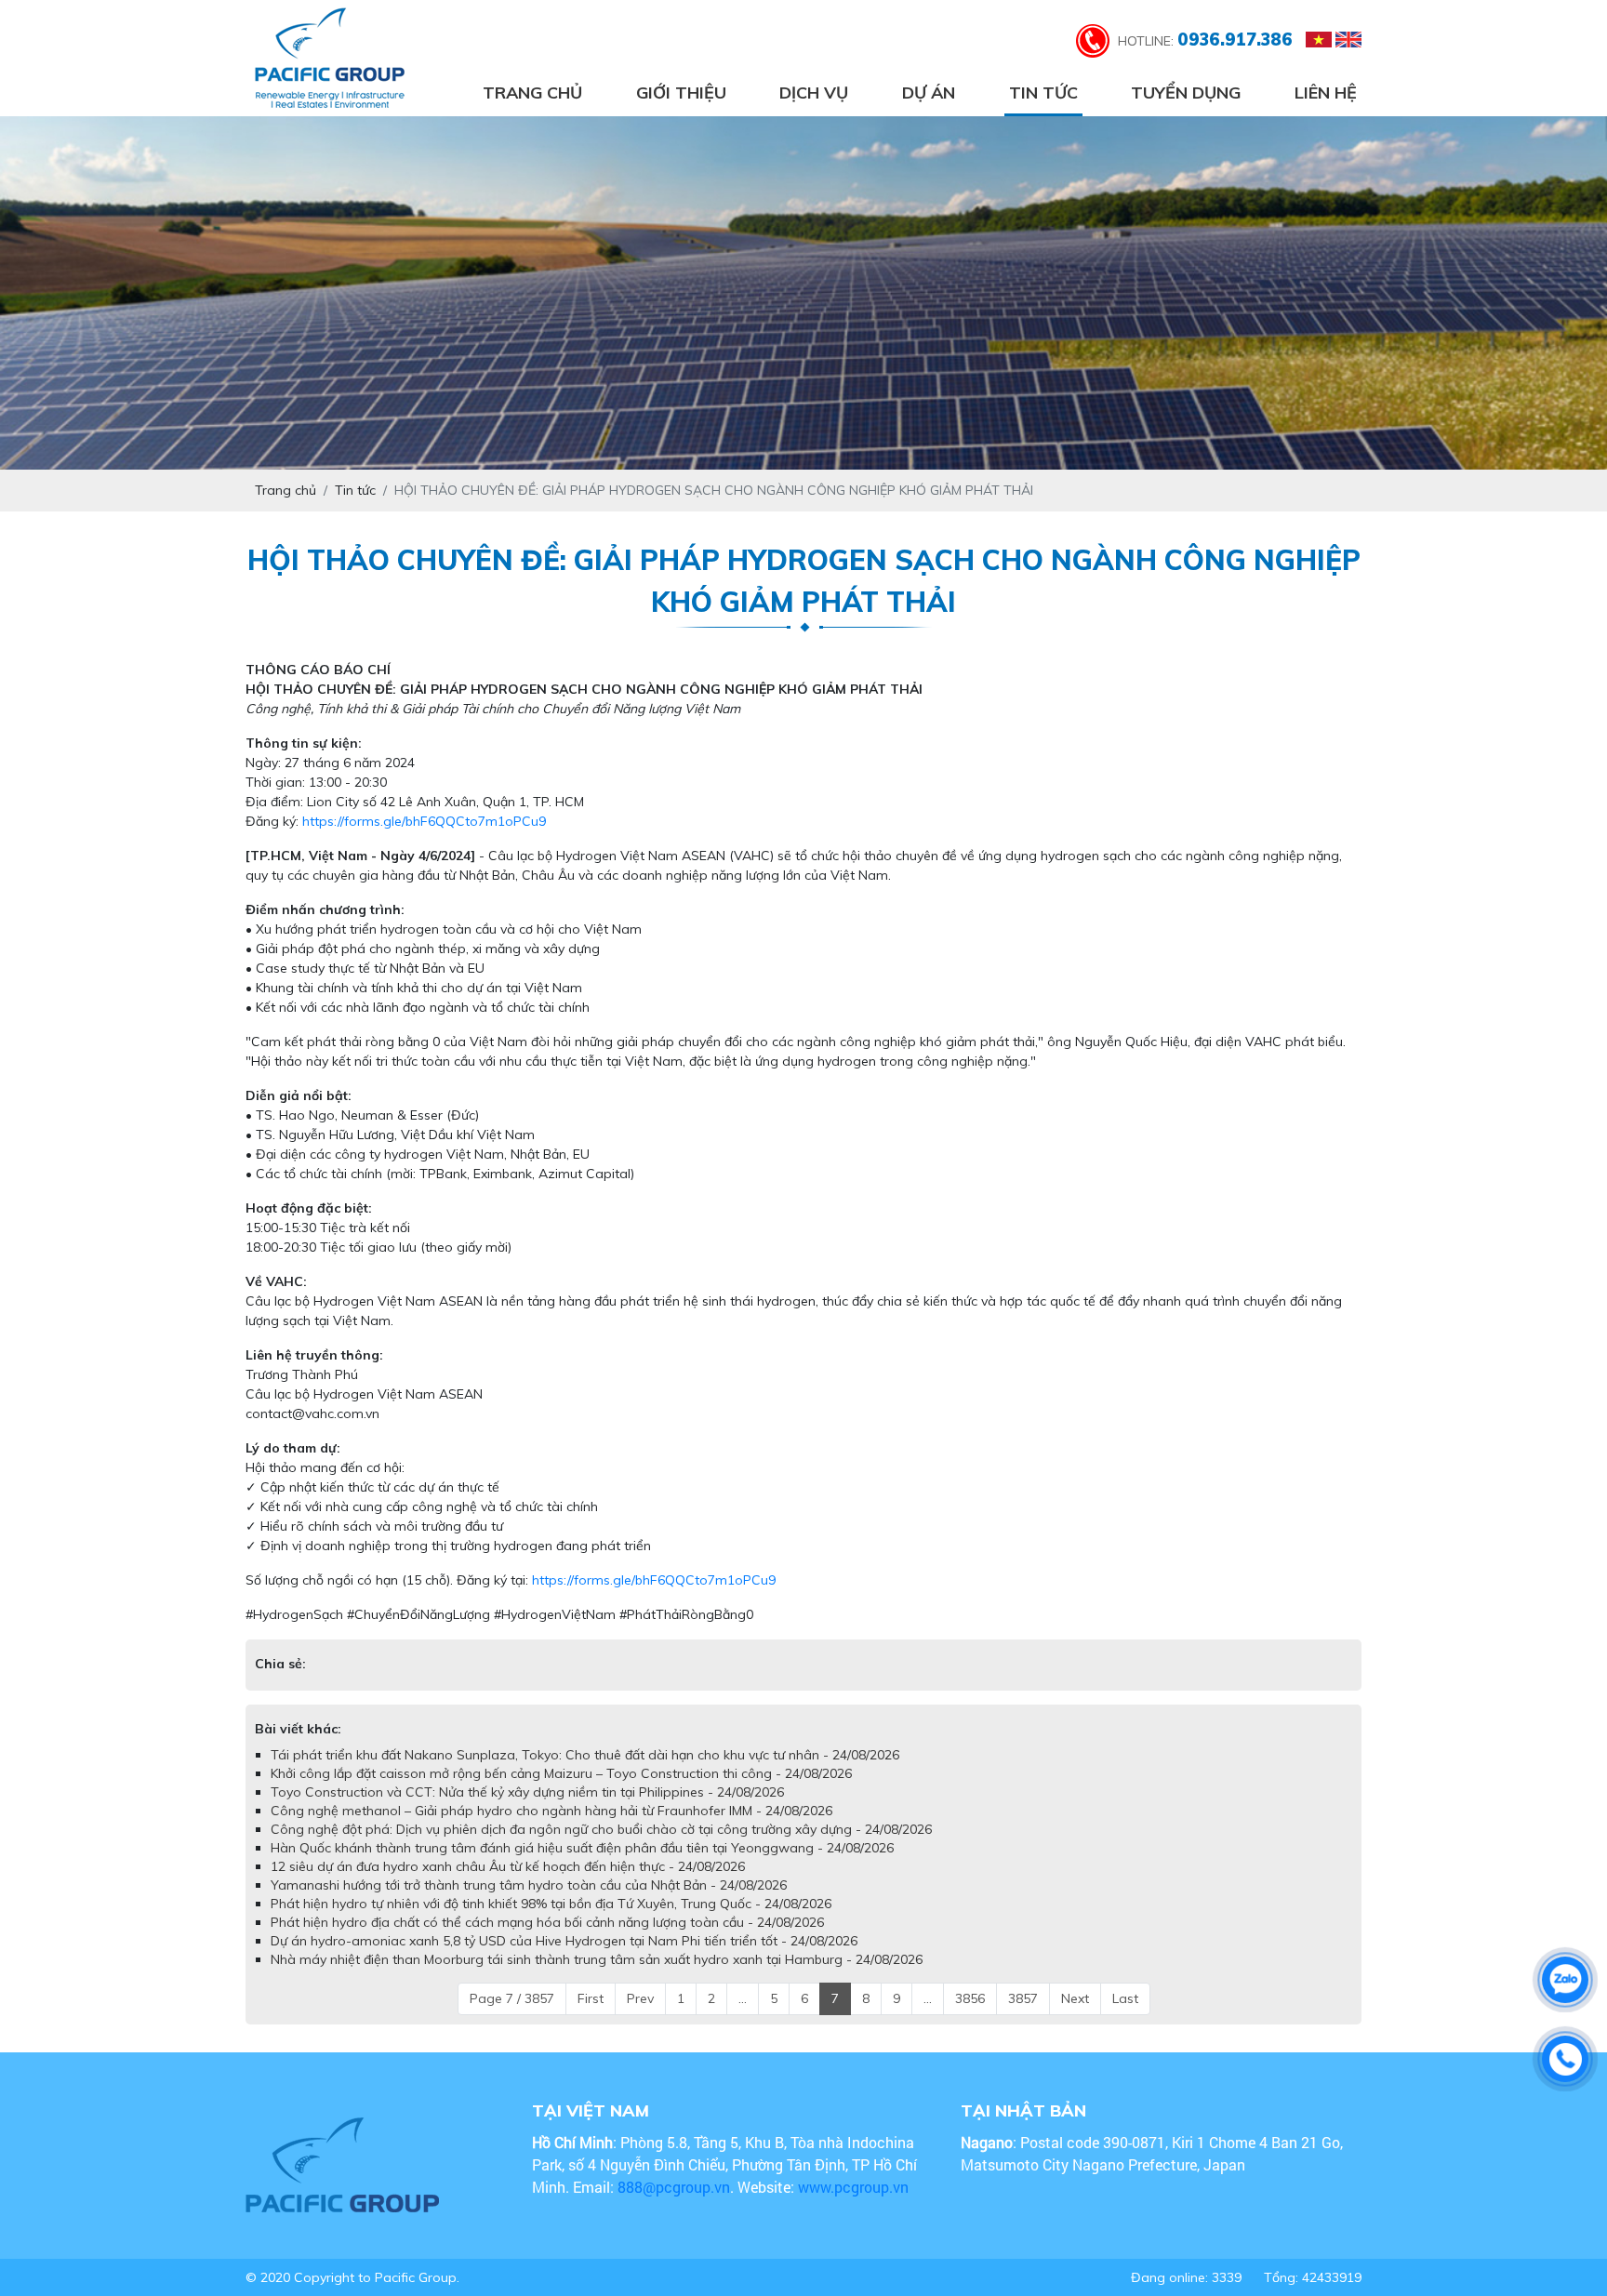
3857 (1023, 1998)
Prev (640, 1998)
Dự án (929, 93)
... (743, 1998)
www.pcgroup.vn (855, 2187)
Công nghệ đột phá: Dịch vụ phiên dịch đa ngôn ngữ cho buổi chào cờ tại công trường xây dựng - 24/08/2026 (601, 1829)
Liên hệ (1326, 93)
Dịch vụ (814, 93)
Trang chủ (532, 93)
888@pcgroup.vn (674, 2187)
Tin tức (1043, 93)
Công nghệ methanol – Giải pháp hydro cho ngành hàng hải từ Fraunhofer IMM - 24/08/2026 (551, 1811)
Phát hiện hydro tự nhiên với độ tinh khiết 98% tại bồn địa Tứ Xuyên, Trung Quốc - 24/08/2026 (551, 1904)
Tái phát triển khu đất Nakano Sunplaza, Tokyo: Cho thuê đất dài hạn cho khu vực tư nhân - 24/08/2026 (585, 1755)
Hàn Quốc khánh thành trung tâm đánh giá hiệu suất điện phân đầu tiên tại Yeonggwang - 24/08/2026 (582, 1848)
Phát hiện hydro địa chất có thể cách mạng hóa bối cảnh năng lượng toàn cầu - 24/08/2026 (547, 1922)
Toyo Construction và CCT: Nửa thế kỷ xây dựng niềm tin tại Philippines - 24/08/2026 (527, 1792)
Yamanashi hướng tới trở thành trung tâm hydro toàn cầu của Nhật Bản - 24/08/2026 (529, 1885)
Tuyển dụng (1186, 93)
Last (1125, 1998)
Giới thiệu (681, 93)
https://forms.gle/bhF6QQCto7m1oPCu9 (424, 821)
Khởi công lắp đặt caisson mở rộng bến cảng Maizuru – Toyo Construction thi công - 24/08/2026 (561, 1773)
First (591, 1998)
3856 (970, 1998)
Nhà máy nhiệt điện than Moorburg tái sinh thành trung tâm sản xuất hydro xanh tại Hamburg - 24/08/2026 (597, 1959)
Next (1075, 1998)
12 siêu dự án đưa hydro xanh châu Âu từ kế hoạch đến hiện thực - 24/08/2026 (508, 1866)
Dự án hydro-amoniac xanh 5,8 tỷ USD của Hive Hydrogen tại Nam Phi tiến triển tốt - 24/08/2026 (564, 1941)
